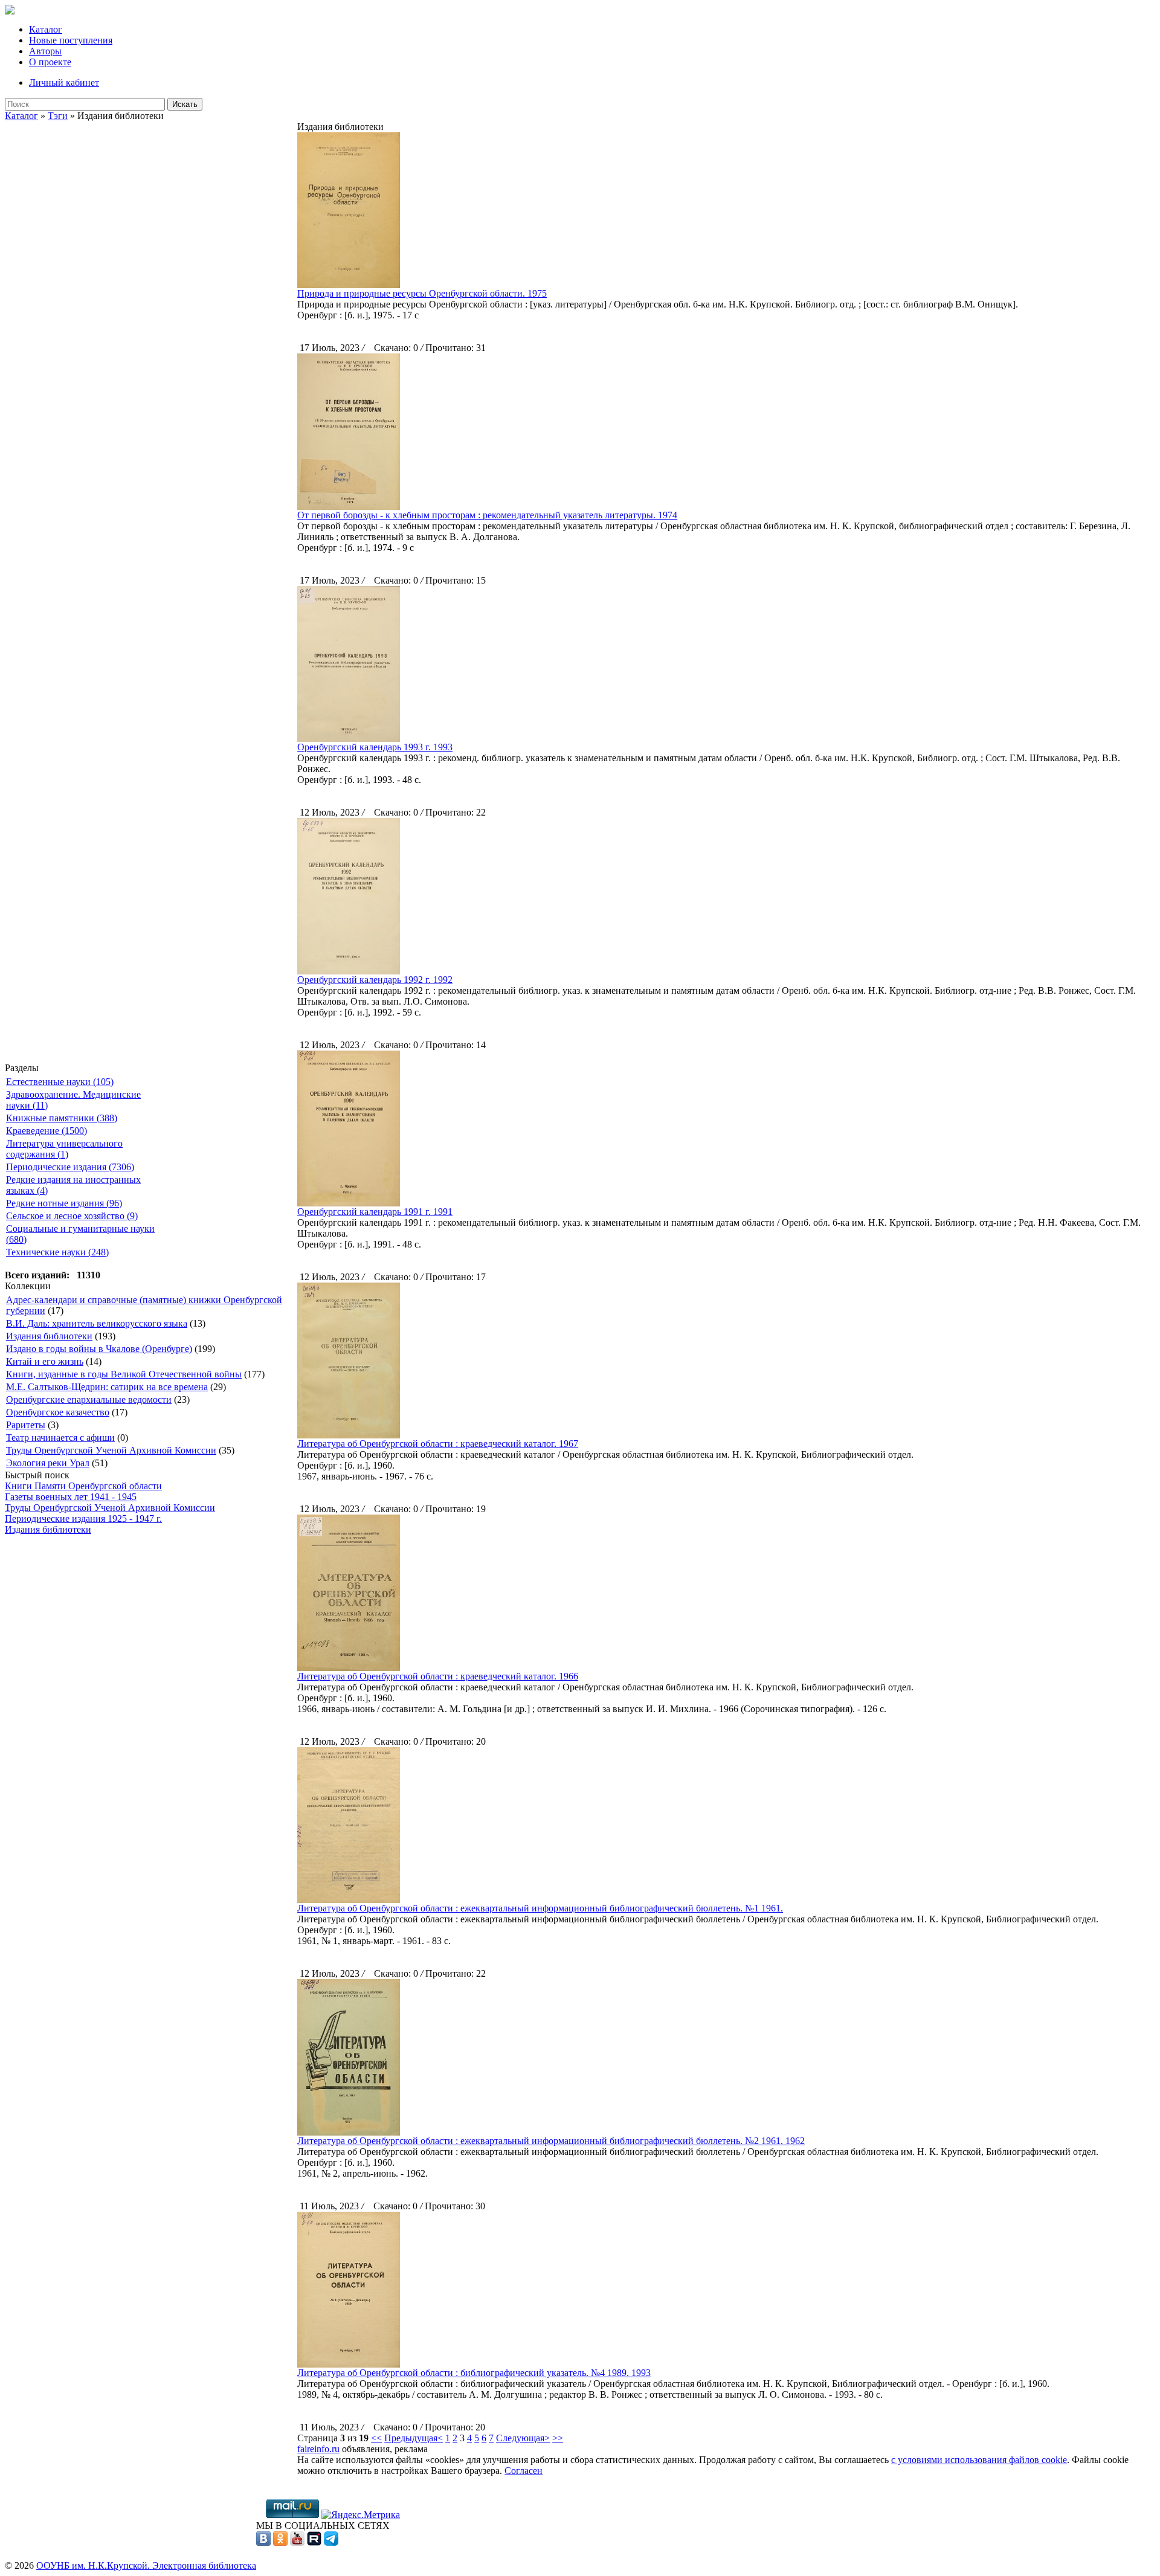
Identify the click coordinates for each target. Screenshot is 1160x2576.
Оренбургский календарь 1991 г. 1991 (375, 1212)
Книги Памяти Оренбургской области (83, 1486)
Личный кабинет (64, 82)
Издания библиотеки (49, 1336)
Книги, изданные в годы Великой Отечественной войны (124, 1374)
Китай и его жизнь (45, 1361)
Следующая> (523, 2438)
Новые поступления (71, 40)
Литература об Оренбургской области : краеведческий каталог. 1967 (438, 1444)
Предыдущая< (414, 2438)
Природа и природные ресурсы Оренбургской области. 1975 (422, 293)
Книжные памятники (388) (62, 1118)
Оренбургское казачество (58, 1412)
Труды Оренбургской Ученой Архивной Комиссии (111, 1450)
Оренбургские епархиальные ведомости (89, 1399)
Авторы (45, 51)
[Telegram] (331, 2542)
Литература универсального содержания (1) (64, 1149)
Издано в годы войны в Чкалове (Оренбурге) (99, 1349)
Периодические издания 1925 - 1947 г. (83, 1518)
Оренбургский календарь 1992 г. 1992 (375, 980)
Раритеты (26, 1425)
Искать (185, 104)
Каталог (46, 29)
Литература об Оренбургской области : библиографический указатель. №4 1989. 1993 (474, 2373)
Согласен (524, 2471)
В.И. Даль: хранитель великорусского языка (97, 1323)
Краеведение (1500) (47, 1131)
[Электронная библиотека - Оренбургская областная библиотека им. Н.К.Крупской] (10, 11)
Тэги (58, 116)
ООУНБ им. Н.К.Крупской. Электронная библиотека (146, 2565)
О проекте (50, 62)
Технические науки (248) (57, 1252)
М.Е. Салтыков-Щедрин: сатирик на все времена (107, 1387)
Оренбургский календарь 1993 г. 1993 (375, 747)
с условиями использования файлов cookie (979, 2460)
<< (376, 2438)
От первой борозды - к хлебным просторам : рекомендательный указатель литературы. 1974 (487, 515)
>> (558, 2438)
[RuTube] (314, 2542)
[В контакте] (263, 2542)
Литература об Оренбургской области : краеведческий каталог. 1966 (438, 1676)
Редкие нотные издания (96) (64, 1203)
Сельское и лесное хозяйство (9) (72, 1216)
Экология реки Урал (48, 1463)
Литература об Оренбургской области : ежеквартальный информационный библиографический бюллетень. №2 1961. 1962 (551, 2141)
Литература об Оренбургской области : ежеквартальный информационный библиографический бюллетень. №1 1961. (540, 1908)
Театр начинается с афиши (60, 1438)
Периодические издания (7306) (70, 1167)
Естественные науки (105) (60, 1082)
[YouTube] (297, 2542)
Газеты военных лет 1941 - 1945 (71, 1497)
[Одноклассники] (280, 2542)
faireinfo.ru (318, 2449)
